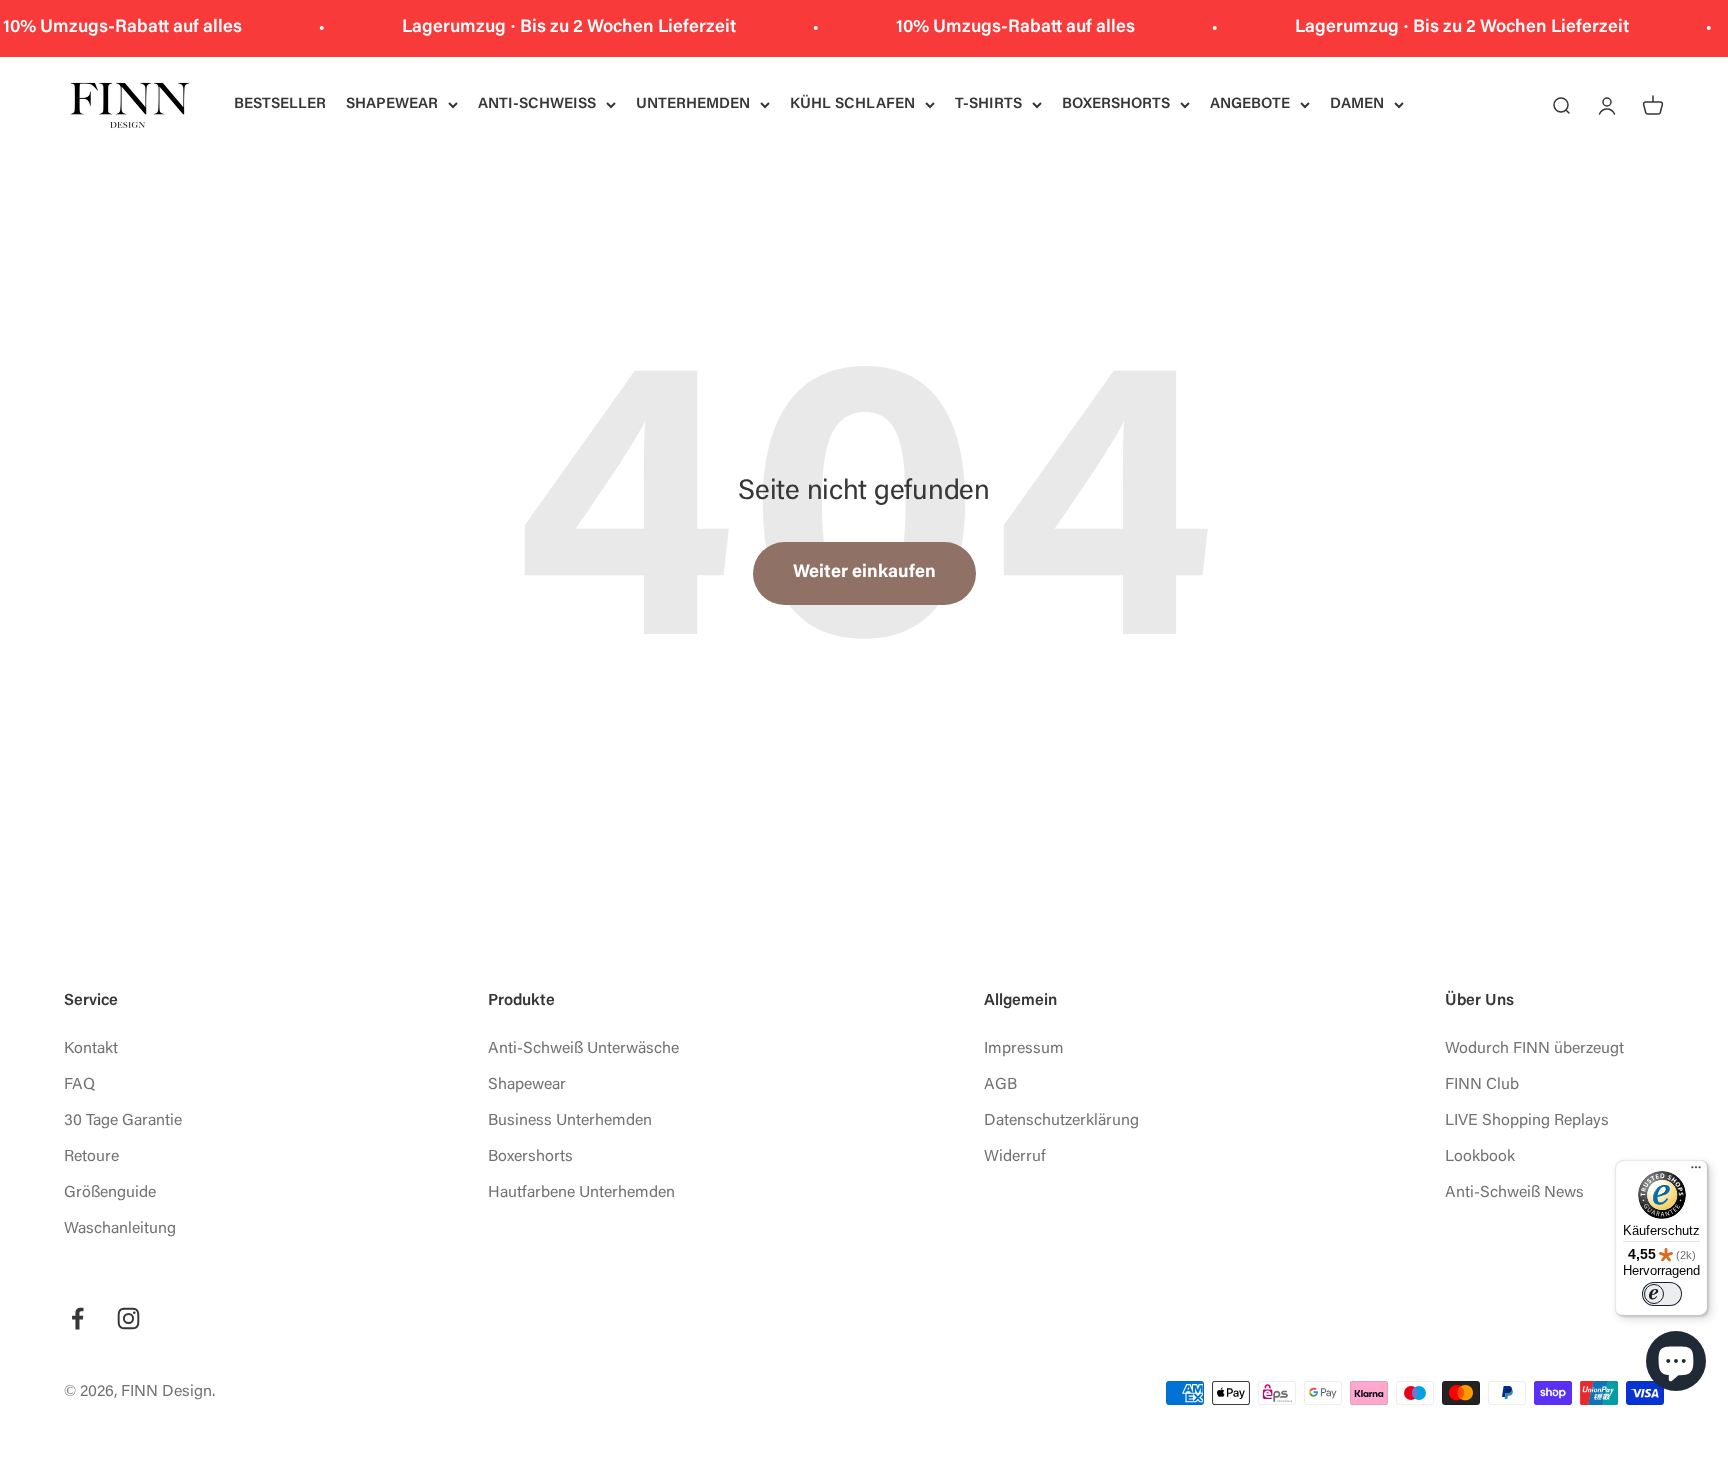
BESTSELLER (280, 104)
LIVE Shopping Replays (1527, 1121)
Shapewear (527, 1085)
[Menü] (1696, 1172)
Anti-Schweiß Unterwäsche (583, 1049)
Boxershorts (530, 1157)
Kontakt (91, 1049)
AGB (1000, 1085)
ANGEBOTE (1250, 104)
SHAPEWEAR (392, 104)
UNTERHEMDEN (693, 104)
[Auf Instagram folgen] (128, 1318)
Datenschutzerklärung (1061, 1121)
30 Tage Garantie (123, 1121)
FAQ (79, 1085)
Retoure (91, 1157)
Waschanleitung (120, 1229)
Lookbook (1480, 1157)
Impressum (1024, 1049)
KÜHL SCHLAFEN (852, 104)
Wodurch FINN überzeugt (1534, 1049)
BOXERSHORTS (1116, 104)
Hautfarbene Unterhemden (581, 1193)
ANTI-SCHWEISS (537, 104)
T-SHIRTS (988, 104)
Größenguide (110, 1193)
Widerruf (1015, 1157)
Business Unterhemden (570, 1121)
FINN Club (1482, 1085)
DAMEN (1357, 104)
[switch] (1662, 1294)
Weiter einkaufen (864, 573)
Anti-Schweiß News (1514, 1193)
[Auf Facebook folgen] (77, 1318)
